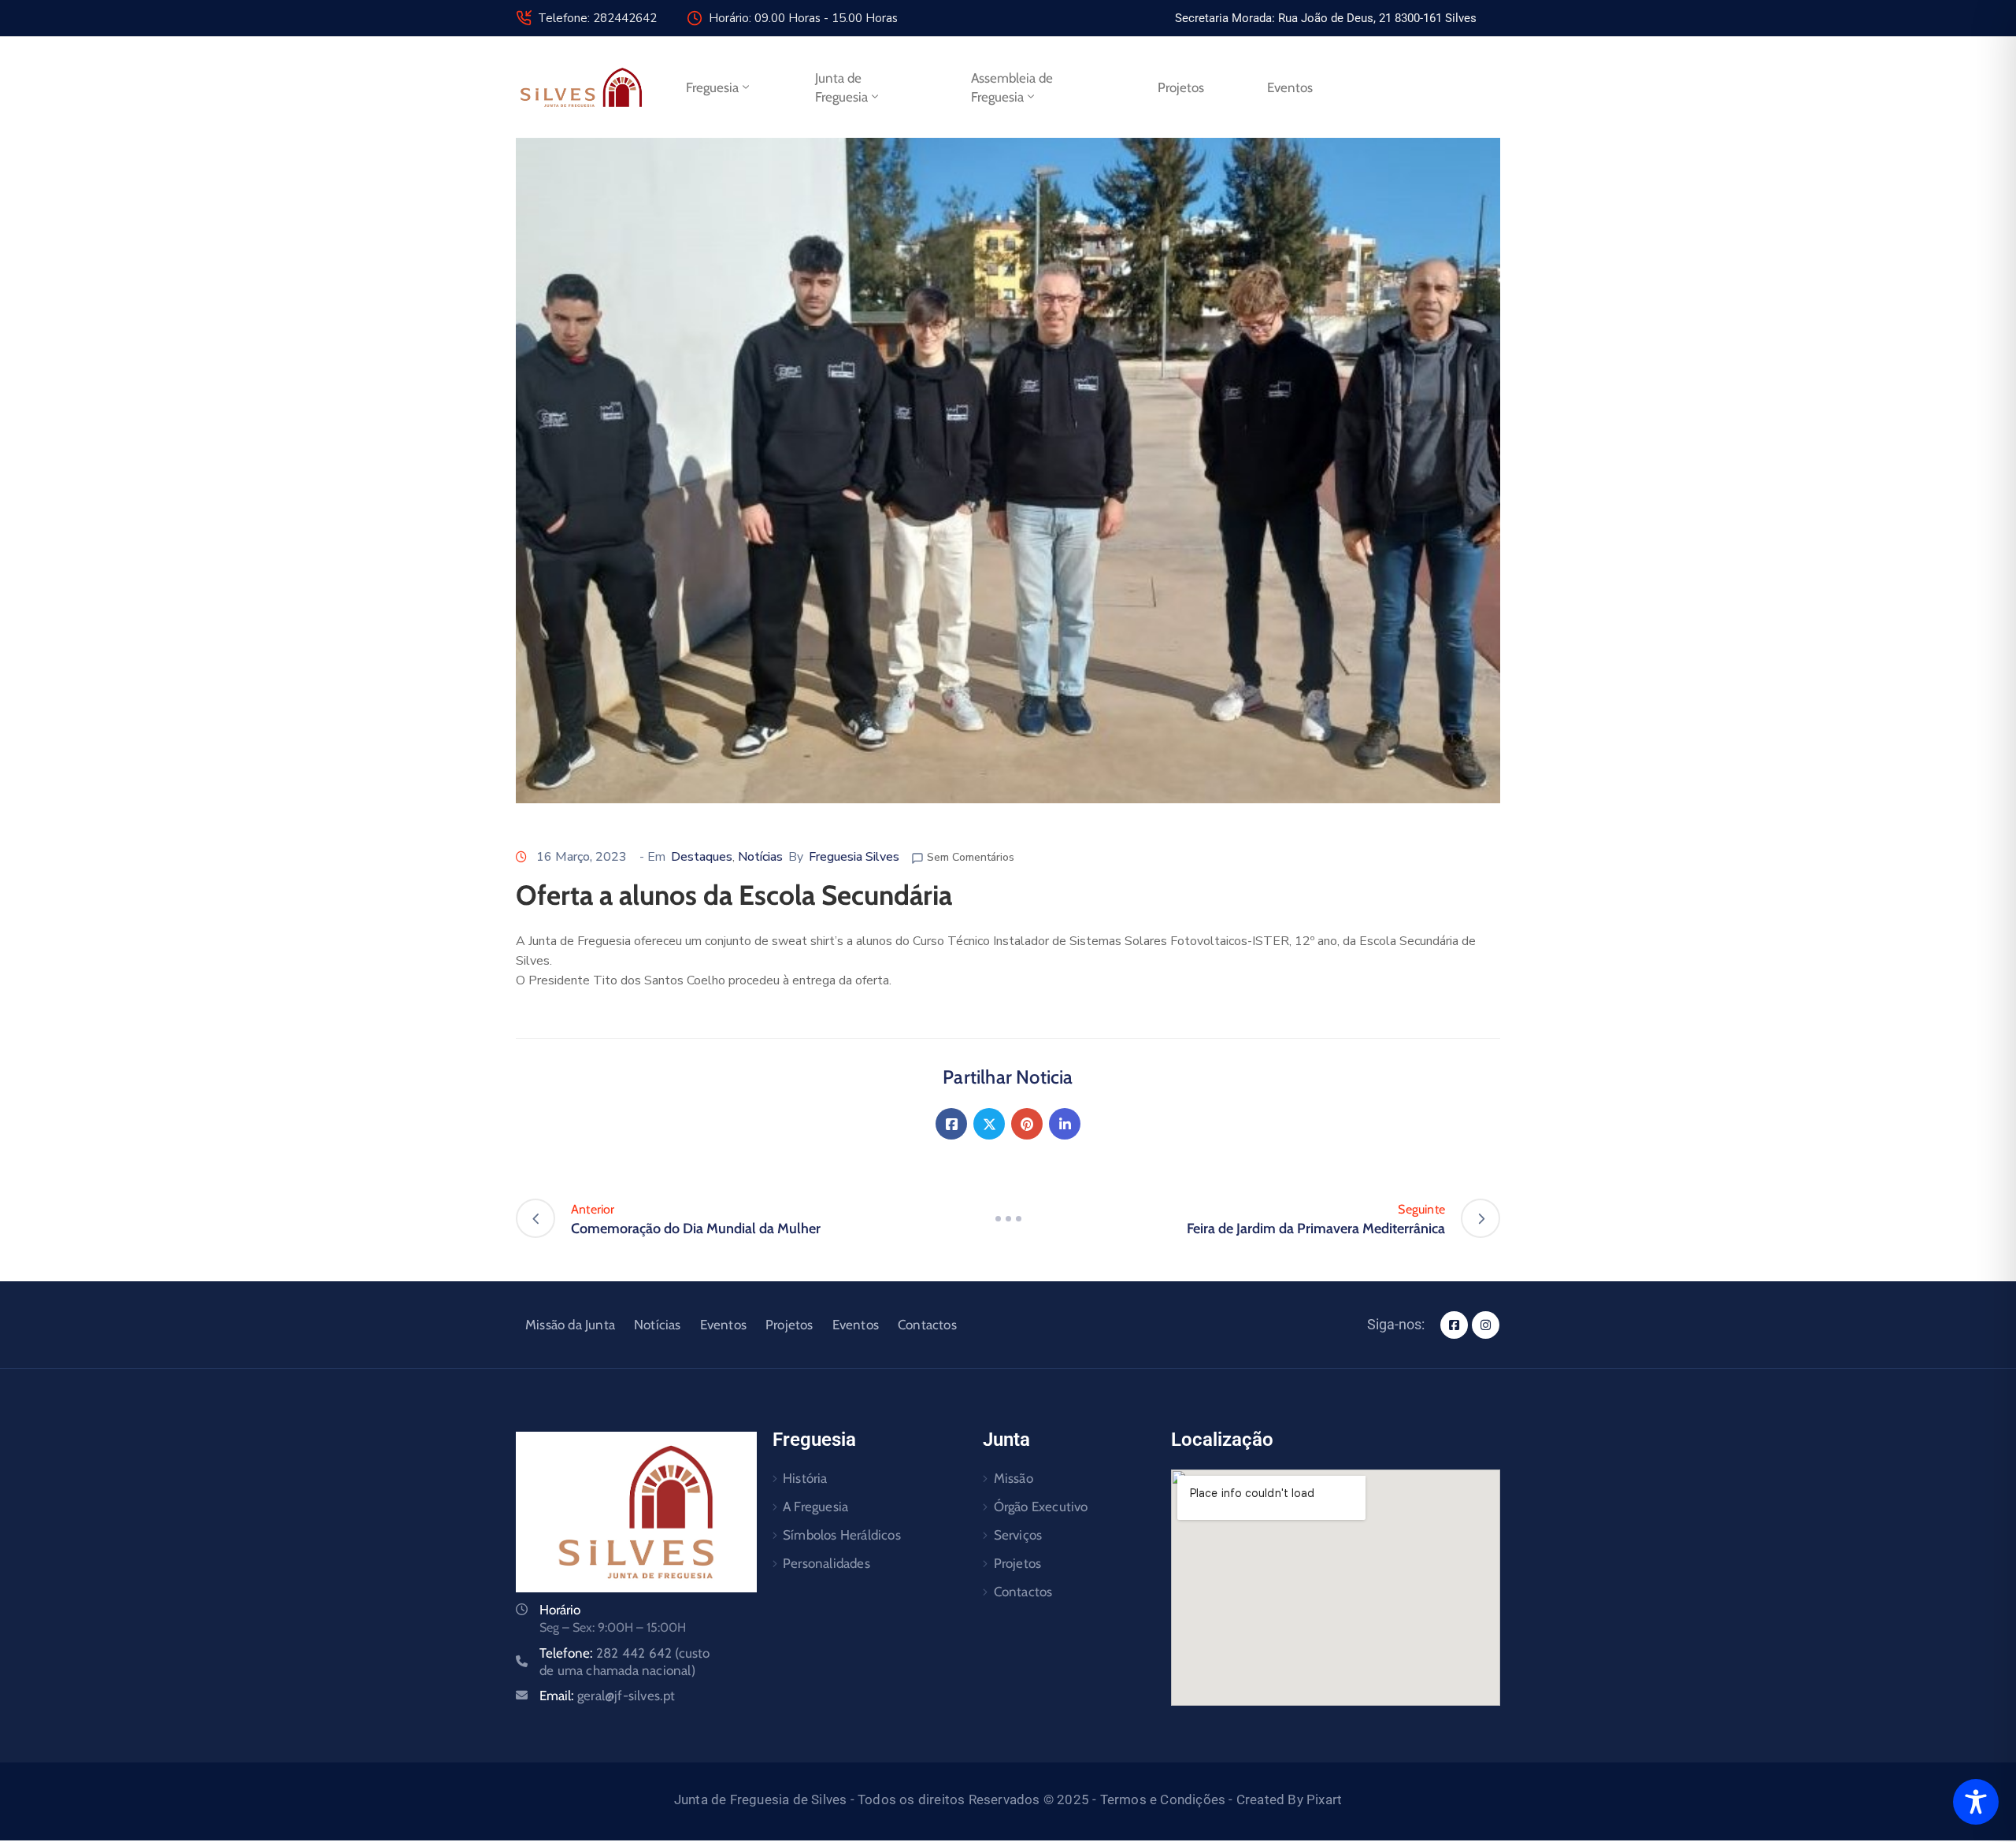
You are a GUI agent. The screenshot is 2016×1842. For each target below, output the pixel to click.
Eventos (1290, 87)
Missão (1014, 1478)
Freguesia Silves (854, 857)
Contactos (927, 1325)
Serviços (1018, 1535)
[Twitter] (989, 1124)
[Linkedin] (1065, 1124)
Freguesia (712, 87)
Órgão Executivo (1041, 1507)
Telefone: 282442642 (597, 18)
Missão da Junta (570, 1325)
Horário (560, 1610)
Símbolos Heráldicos (842, 1535)
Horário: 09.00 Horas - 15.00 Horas (803, 18)
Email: (608, 1696)
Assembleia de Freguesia (1012, 87)
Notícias (760, 857)
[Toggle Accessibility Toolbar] (1976, 1802)
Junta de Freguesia (841, 87)
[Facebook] (951, 1124)
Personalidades (826, 1563)
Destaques (702, 857)
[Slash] (1008, 1218)
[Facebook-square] (1454, 1325)
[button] (1326, 18)
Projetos (1181, 87)
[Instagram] (1486, 1325)
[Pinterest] (1027, 1124)
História (805, 1478)
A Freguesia (815, 1507)
